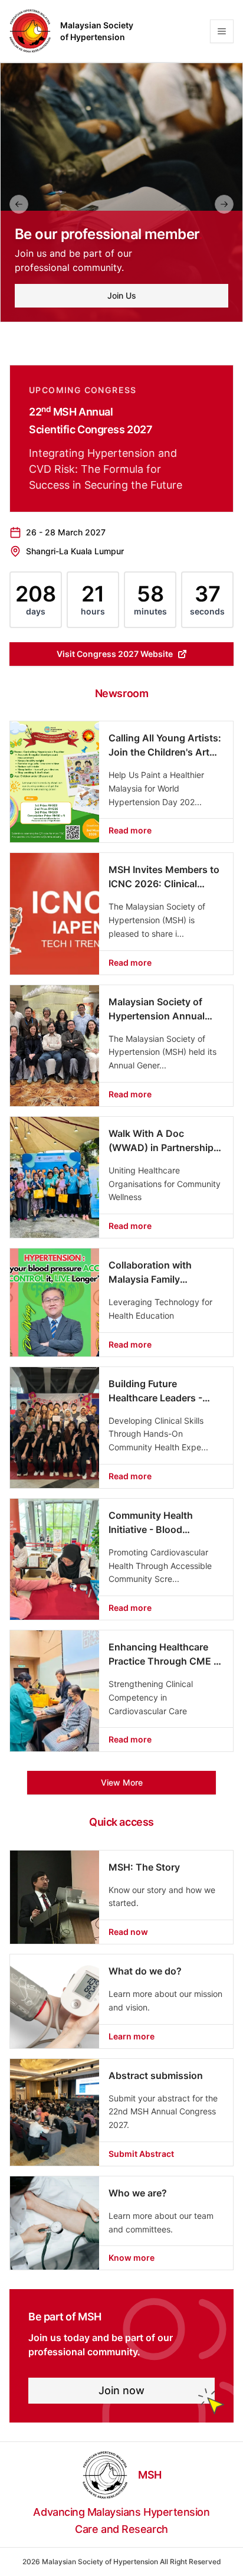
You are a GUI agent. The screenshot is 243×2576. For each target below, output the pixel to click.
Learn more (132, 2036)
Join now (121, 2390)
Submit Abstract (141, 2154)
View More (122, 1782)
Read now (128, 1932)
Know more (132, 2258)
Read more (130, 830)
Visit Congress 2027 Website (115, 654)
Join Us (122, 295)
